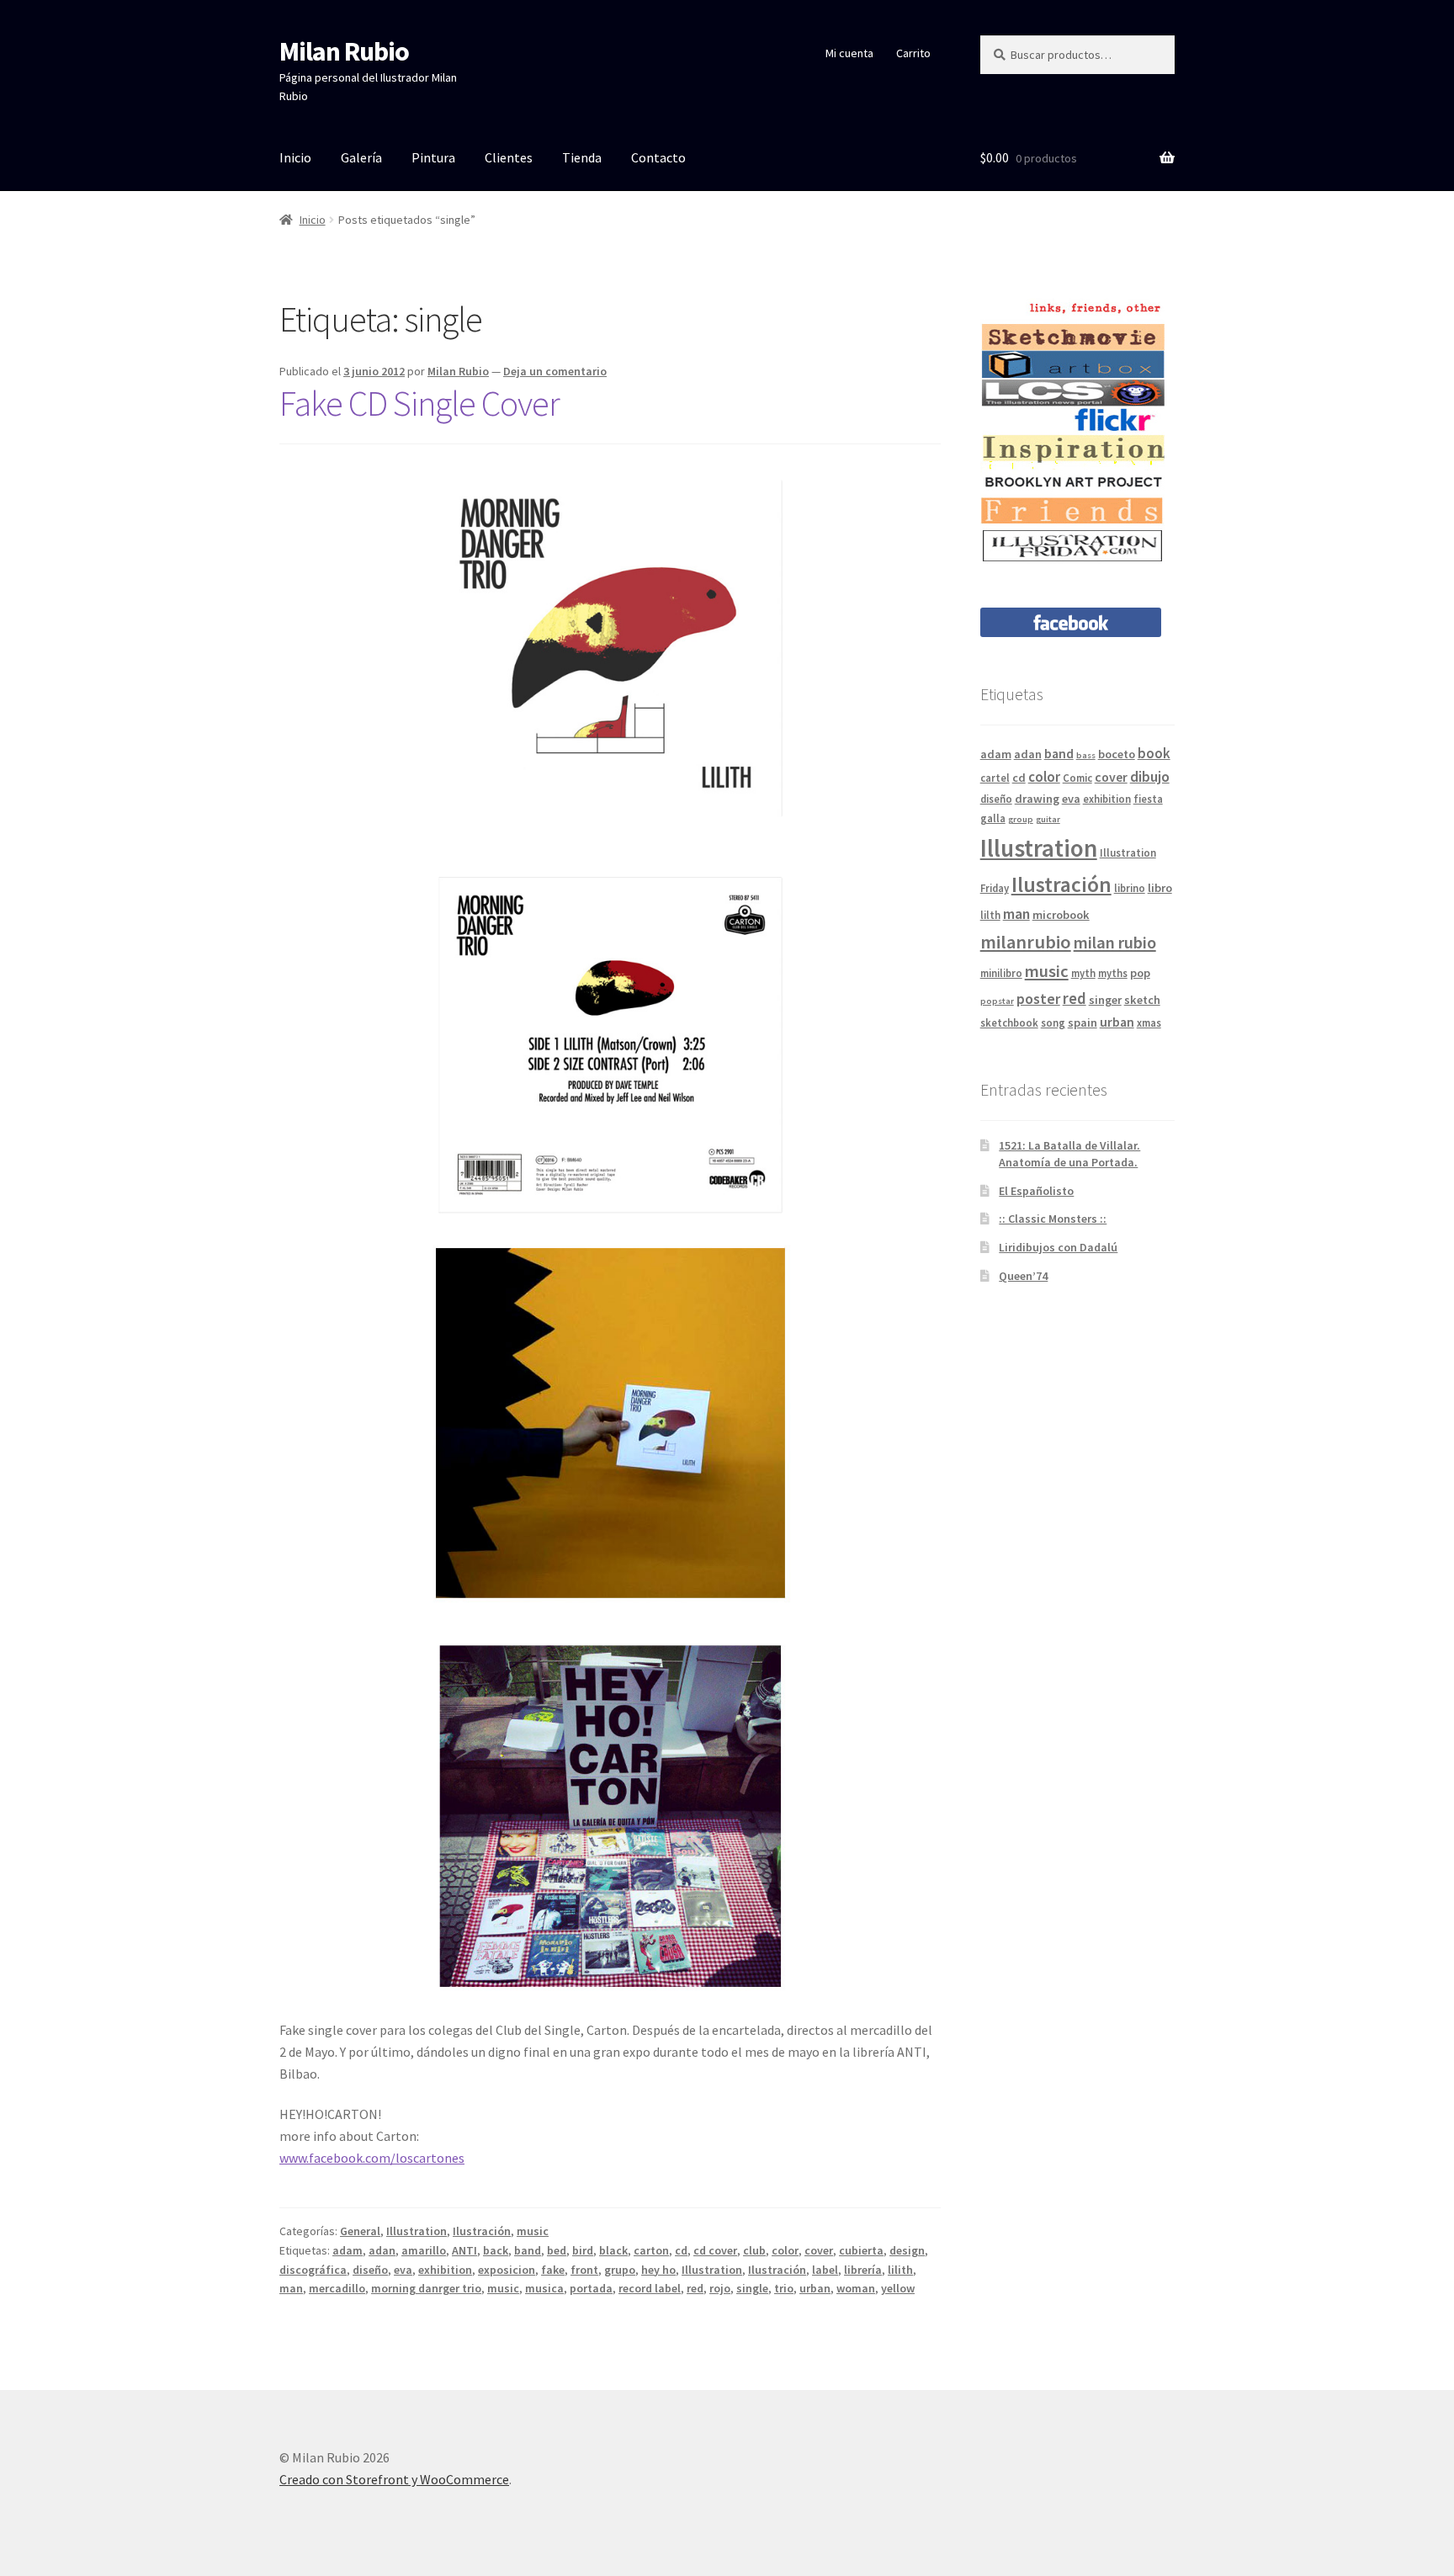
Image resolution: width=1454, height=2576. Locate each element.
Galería (361, 157)
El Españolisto (1036, 1191)
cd (681, 2250)
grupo (620, 2270)
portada (591, 2288)
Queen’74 (1023, 1276)
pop (1140, 973)
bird (583, 2250)
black (613, 2250)
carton (651, 2250)
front (584, 2270)
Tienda (582, 157)
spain (1083, 1022)
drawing (1037, 799)
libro (1160, 888)
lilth (990, 915)
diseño (370, 2270)
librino (1130, 888)
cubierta (861, 2250)
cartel (995, 778)
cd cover (715, 2250)
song (1053, 1022)
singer (1105, 1000)
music (533, 2231)
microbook (1061, 915)
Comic (1077, 778)
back (496, 2250)
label (825, 2270)
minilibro (1001, 973)
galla (993, 818)
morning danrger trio (426, 2288)
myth (1083, 973)
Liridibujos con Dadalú (1058, 1247)
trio (784, 2288)
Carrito (913, 53)
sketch (1142, 1000)
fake (553, 2270)
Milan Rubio (344, 51)
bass (1086, 755)
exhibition (445, 2270)
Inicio (295, 157)
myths (1113, 973)
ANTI (464, 2250)
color (785, 2250)
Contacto (658, 157)
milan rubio (1115, 943)
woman (856, 2288)
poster (1038, 999)
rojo (720, 2288)
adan (382, 2250)
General (360, 2231)
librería (863, 2270)
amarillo (424, 2250)
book (1154, 753)
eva (403, 2270)
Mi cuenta (849, 53)
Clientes (509, 157)
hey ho (658, 2270)
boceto (1117, 754)
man (291, 2288)
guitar (1048, 819)
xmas (1149, 1022)
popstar (997, 1001)
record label (650, 2288)
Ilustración (482, 2231)
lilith (900, 2270)
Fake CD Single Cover (419, 403)
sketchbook (1009, 1022)
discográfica (313, 2270)
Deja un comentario (555, 371)
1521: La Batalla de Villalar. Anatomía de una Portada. (1069, 1154)
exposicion (507, 2270)
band (528, 2250)
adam (348, 2250)
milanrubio (1026, 942)
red (695, 2288)
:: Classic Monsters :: (1053, 1219)
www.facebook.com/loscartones (372, 2158)
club (754, 2250)
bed (557, 2250)
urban (815, 2288)
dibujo (1150, 776)
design (907, 2250)
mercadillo (337, 2288)
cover (819, 2250)
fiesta (1148, 799)
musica (544, 2288)
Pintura (433, 157)
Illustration (417, 2231)
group (1021, 819)
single (752, 2288)
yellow (898, 2288)
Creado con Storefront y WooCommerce (394, 2479)
